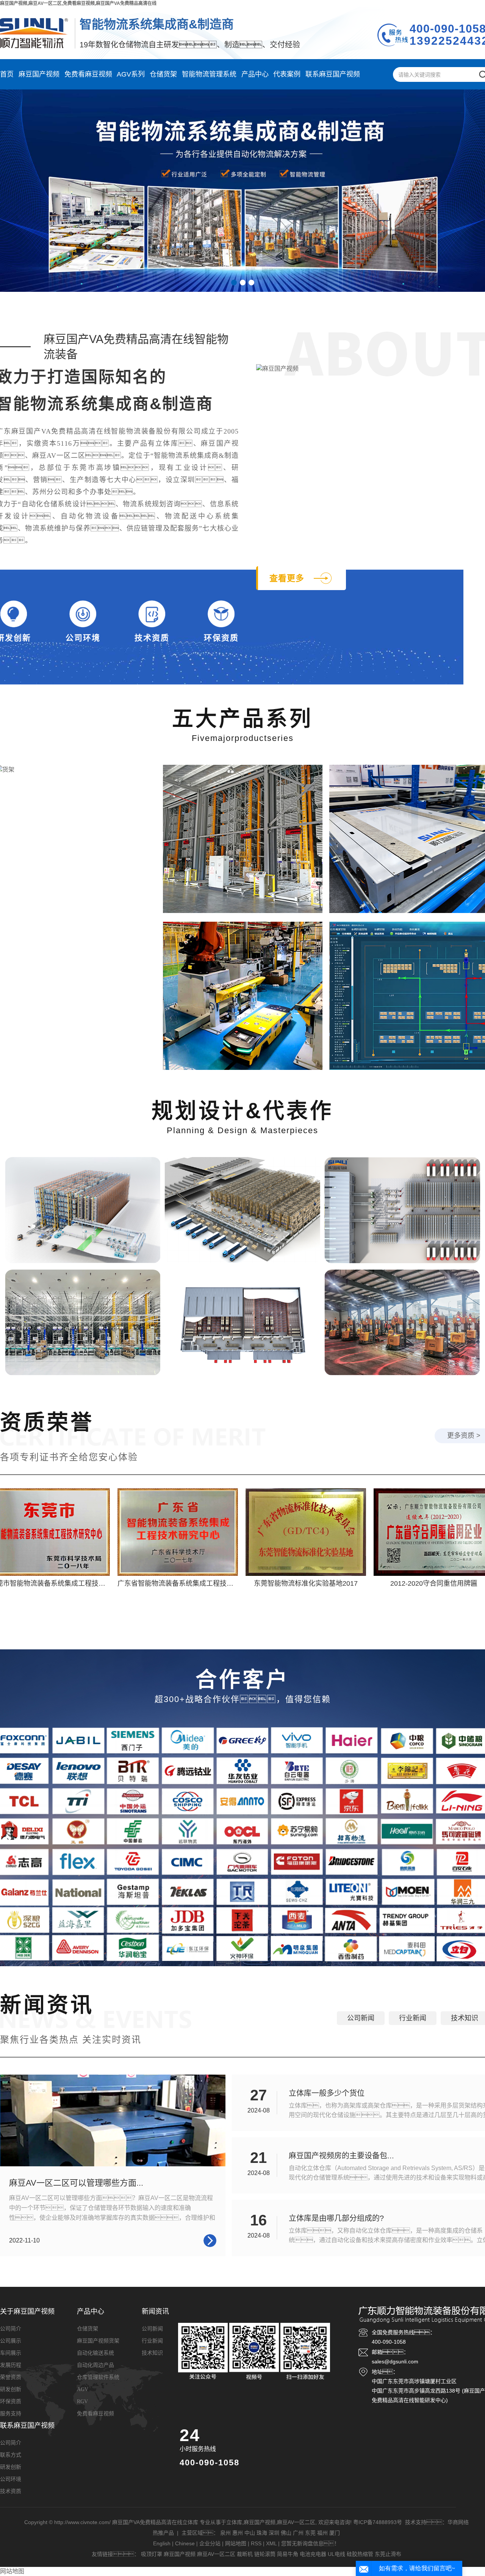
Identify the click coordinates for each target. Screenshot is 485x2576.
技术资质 (152, 638)
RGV (82, 2401)
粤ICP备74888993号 (378, 2522)
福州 (322, 2533)
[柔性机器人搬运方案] (402, 1323)
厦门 (335, 2533)
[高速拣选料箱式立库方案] (83, 1323)
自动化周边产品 (95, 2365)
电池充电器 (313, 2554)
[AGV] (243, 996)
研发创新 (11, 2389)
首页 (7, 74)
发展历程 (11, 2365)
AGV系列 (131, 74)
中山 (250, 2533)
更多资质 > (464, 1436)
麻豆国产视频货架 (98, 2341)
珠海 (262, 2533)
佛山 (286, 2533)
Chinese (185, 2543)
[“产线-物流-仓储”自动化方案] (402, 1210)
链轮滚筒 (265, 2554)
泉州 (225, 2533)
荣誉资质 (11, 2377)
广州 (298, 2533)
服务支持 (11, 2414)
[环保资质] (221, 614)
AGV (83, 2389)
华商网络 (458, 2522)
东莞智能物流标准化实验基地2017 (273, 1583)
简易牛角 (288, 2554)
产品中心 (255, 74)
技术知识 (465, 2018)
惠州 (238, 2533)
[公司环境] (83, 614)
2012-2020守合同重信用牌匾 (401, 1583)
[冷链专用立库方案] (242, 1323)
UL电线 (336, 2554)
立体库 (234, 2522)
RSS (256, 2543)
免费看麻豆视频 (88, 74)
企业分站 (210, 2543)
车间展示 (11, 2353)
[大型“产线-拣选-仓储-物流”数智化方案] (242, 1210)
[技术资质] (152, 614)
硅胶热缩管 (360, 2554)
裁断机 (245, 2554)
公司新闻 (361, 2018)
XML (271, 2543)
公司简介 (11, 2329)
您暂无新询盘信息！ (310, 2543)
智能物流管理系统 (209, 74)
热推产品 (163, 2533)
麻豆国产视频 (39, 74)
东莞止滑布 (388, 2554)
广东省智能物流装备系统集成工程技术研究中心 (156, 1583)
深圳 (274, 2533)
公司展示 (11, 2341)
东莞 (310, 2533)
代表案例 (287, 74)
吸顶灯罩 (152, 2554)
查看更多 (287, 578)
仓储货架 (163, 74)
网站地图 (236, 2543)
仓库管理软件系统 (98, 2377)
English (162, 2543)
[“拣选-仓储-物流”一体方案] (83, 1210)
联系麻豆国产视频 (333, 74)
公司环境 (83, 638)
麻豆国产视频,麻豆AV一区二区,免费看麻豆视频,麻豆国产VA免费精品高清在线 (78, 3)
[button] (234, 283)
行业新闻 (413, 2018)
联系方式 (11, 2455)
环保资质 (221, 638)
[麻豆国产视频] (243, 839)
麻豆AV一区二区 (296, 2522)
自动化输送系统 (95, 2353)
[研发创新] (14, 614)
